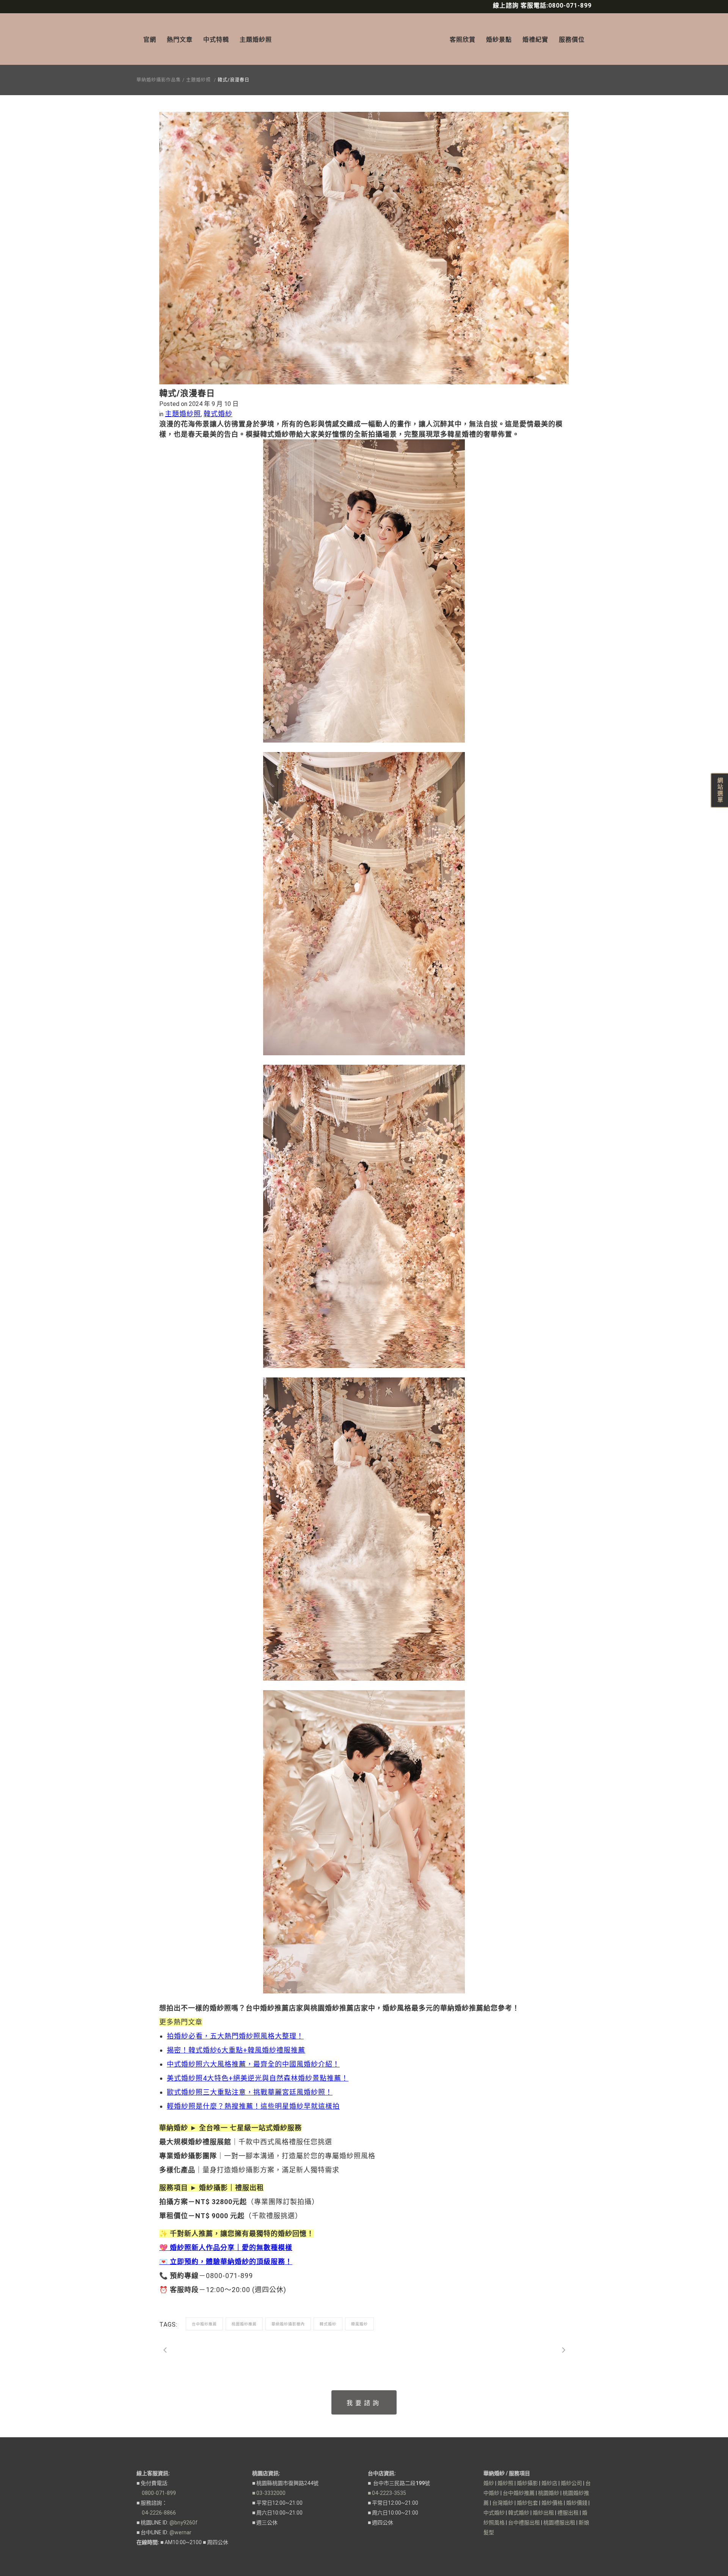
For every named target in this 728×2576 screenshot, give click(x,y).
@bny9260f (184, 2523)
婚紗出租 (543, 2513)
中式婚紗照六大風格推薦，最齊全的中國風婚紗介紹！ (253, 2064)
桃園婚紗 (549, 2493)
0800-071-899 (156, 2493)
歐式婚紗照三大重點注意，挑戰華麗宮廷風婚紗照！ (250, 2092)
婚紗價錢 (577, 2503)
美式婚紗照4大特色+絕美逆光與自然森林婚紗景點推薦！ (258, 2078)
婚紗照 (505, 2483)
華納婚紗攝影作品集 (159, 80)
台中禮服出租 (524, 2523)
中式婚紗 (494, 2513)
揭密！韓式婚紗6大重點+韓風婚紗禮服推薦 (236, 2050)
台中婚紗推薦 (204, 2324)
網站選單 (720, 790)
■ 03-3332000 (269, 2493)
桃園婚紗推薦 (244, 2324)
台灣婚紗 (503, 2503)
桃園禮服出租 (559, 2523)
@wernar (180, 2532)
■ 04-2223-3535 (387, 2493)
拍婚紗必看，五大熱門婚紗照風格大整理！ (235, 2036)
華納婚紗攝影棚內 (288, 2324)
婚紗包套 (527, 2503)
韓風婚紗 (359, 2324)
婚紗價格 (552, 2503)
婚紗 (489, 2483)
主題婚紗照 (198, 80)
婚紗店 (549, 2483)
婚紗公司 (571, 2483)
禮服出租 (568, 2513)
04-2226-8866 (156, 2513)
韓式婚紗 (218, 414)
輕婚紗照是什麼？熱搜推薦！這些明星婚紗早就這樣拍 (253, 2106)
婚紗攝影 (527, 2483)
